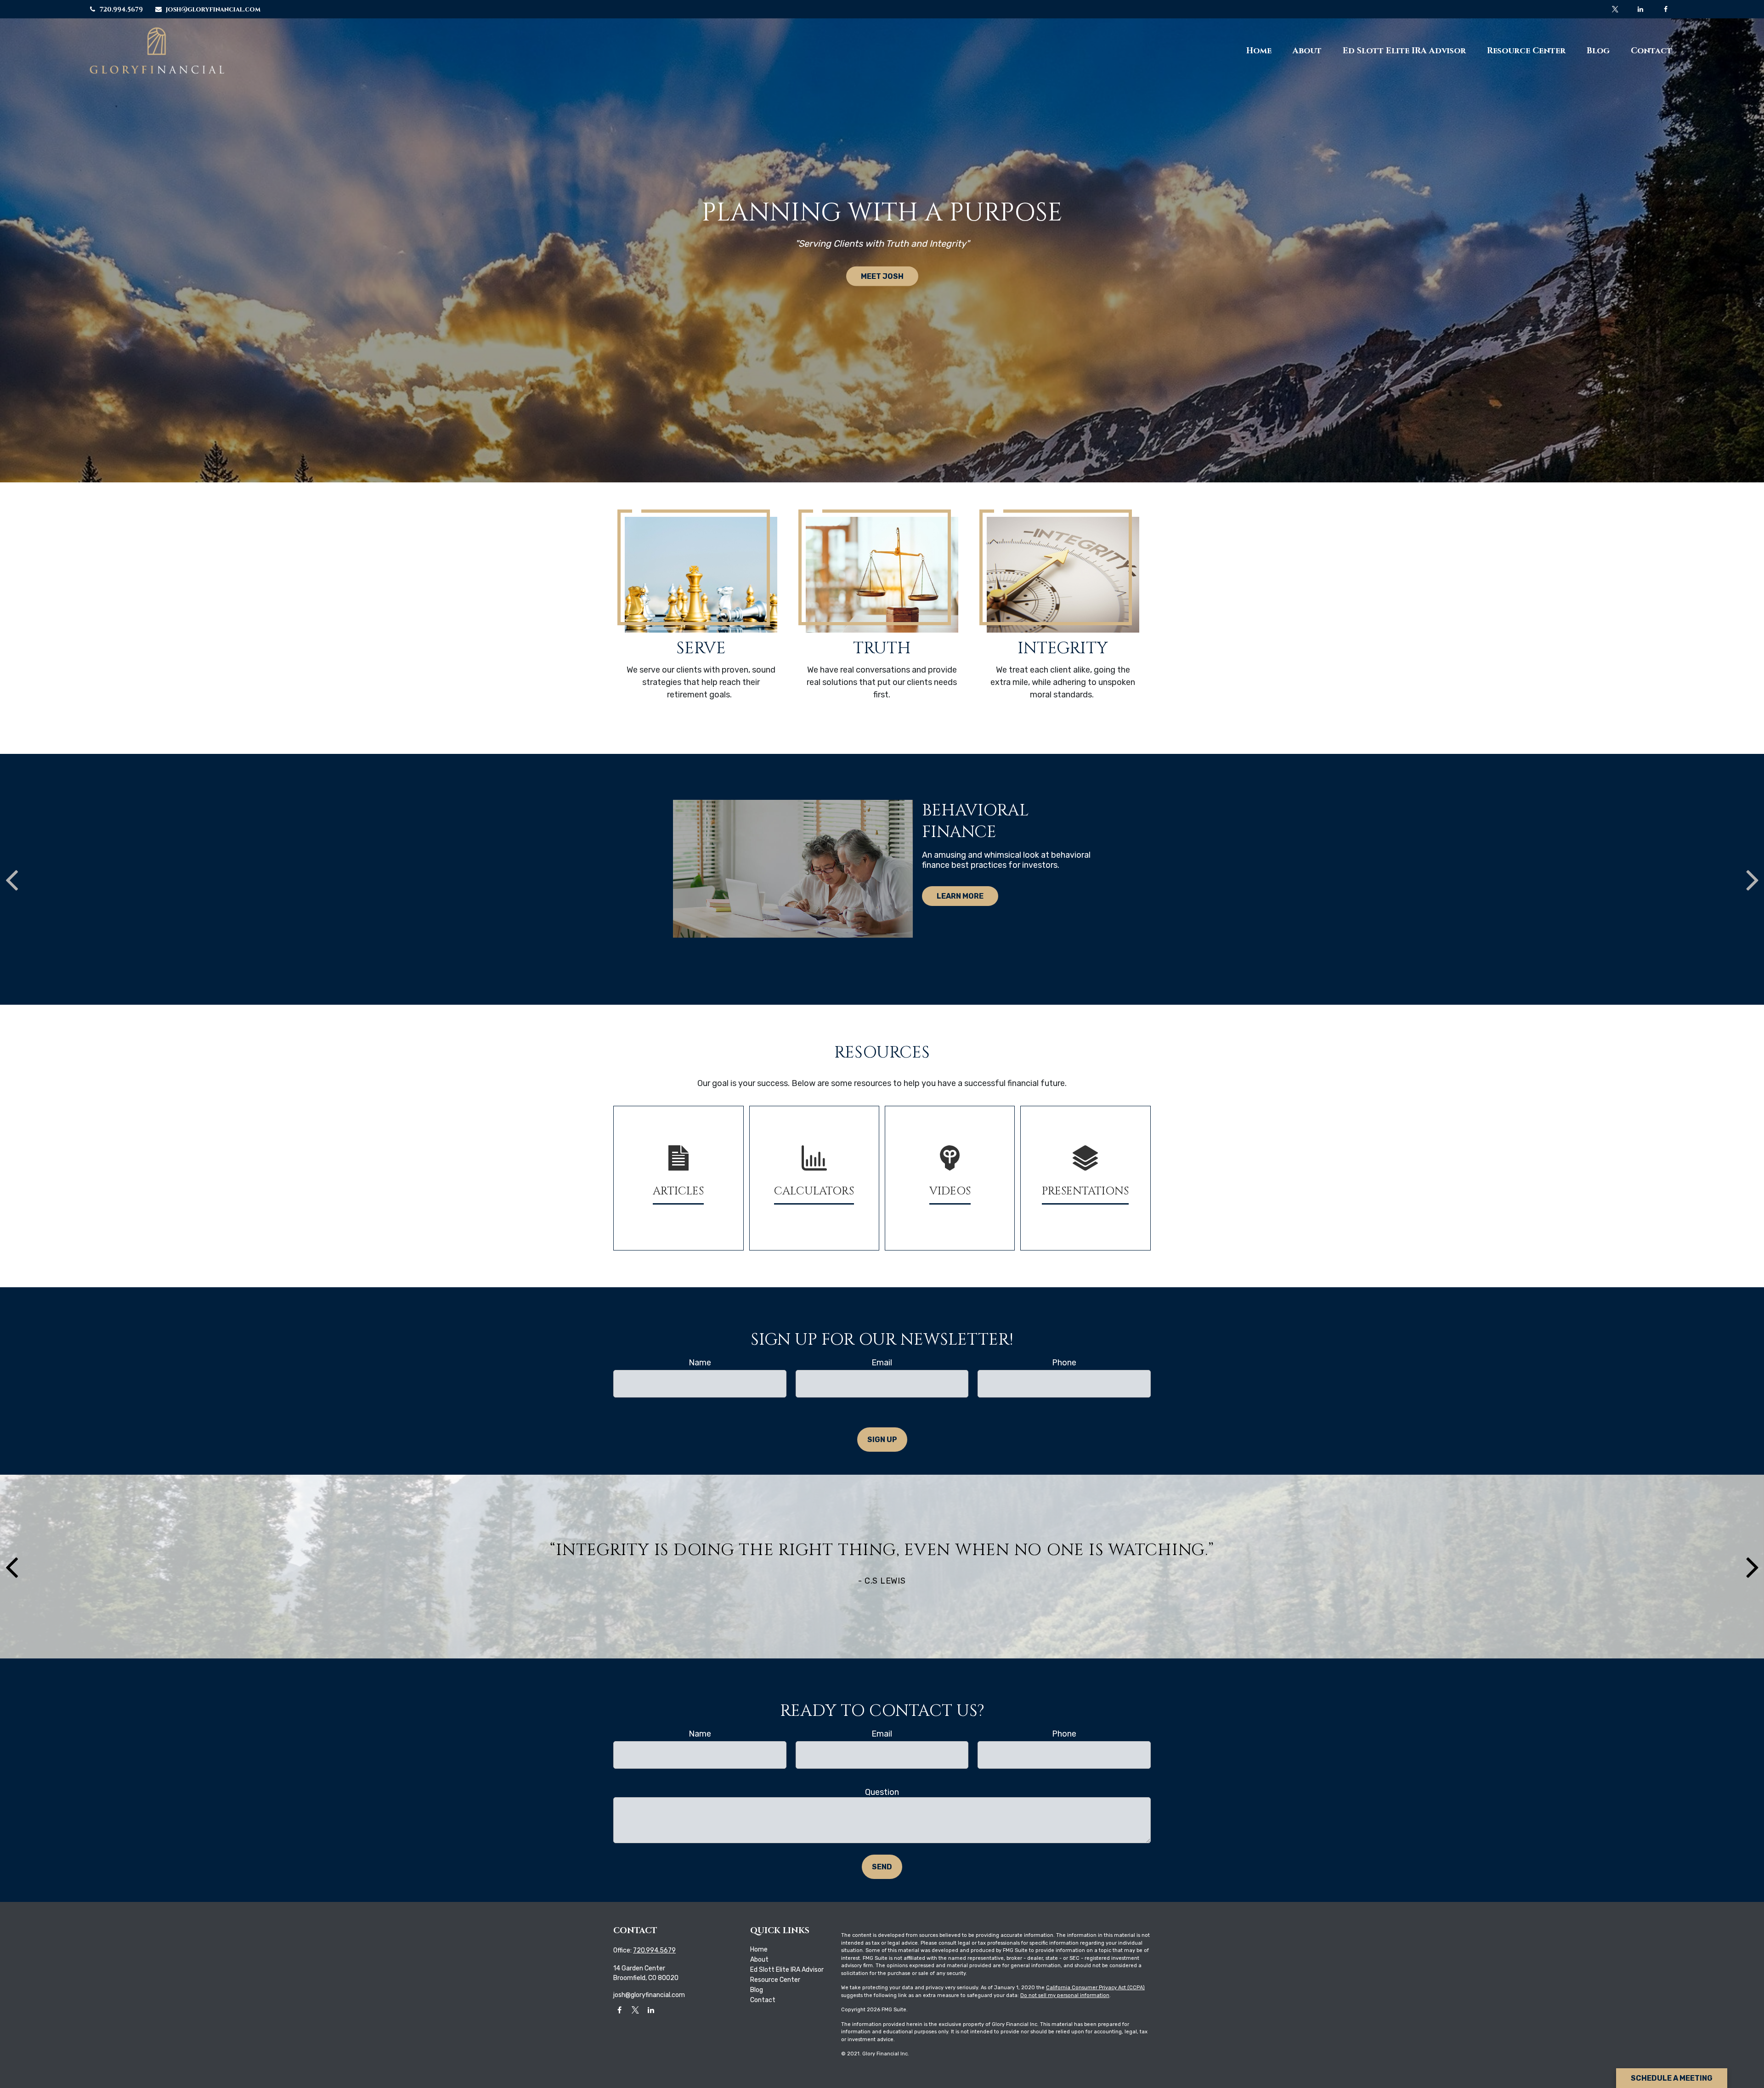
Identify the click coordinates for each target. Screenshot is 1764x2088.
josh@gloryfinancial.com (213, 9)
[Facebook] (1665, 9)
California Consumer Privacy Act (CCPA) (1095, 1988)
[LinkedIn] (1640, 9)
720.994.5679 (121, 9)
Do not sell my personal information (1065, 1995)
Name (700, 1363)
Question (882, 1792)
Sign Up (882, 1440)
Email (882, 1363)
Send (882, 1867)
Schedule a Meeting (1672, 2078)
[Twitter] (1615, 9)
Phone (1064, 1363)
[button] (1259, 51)
